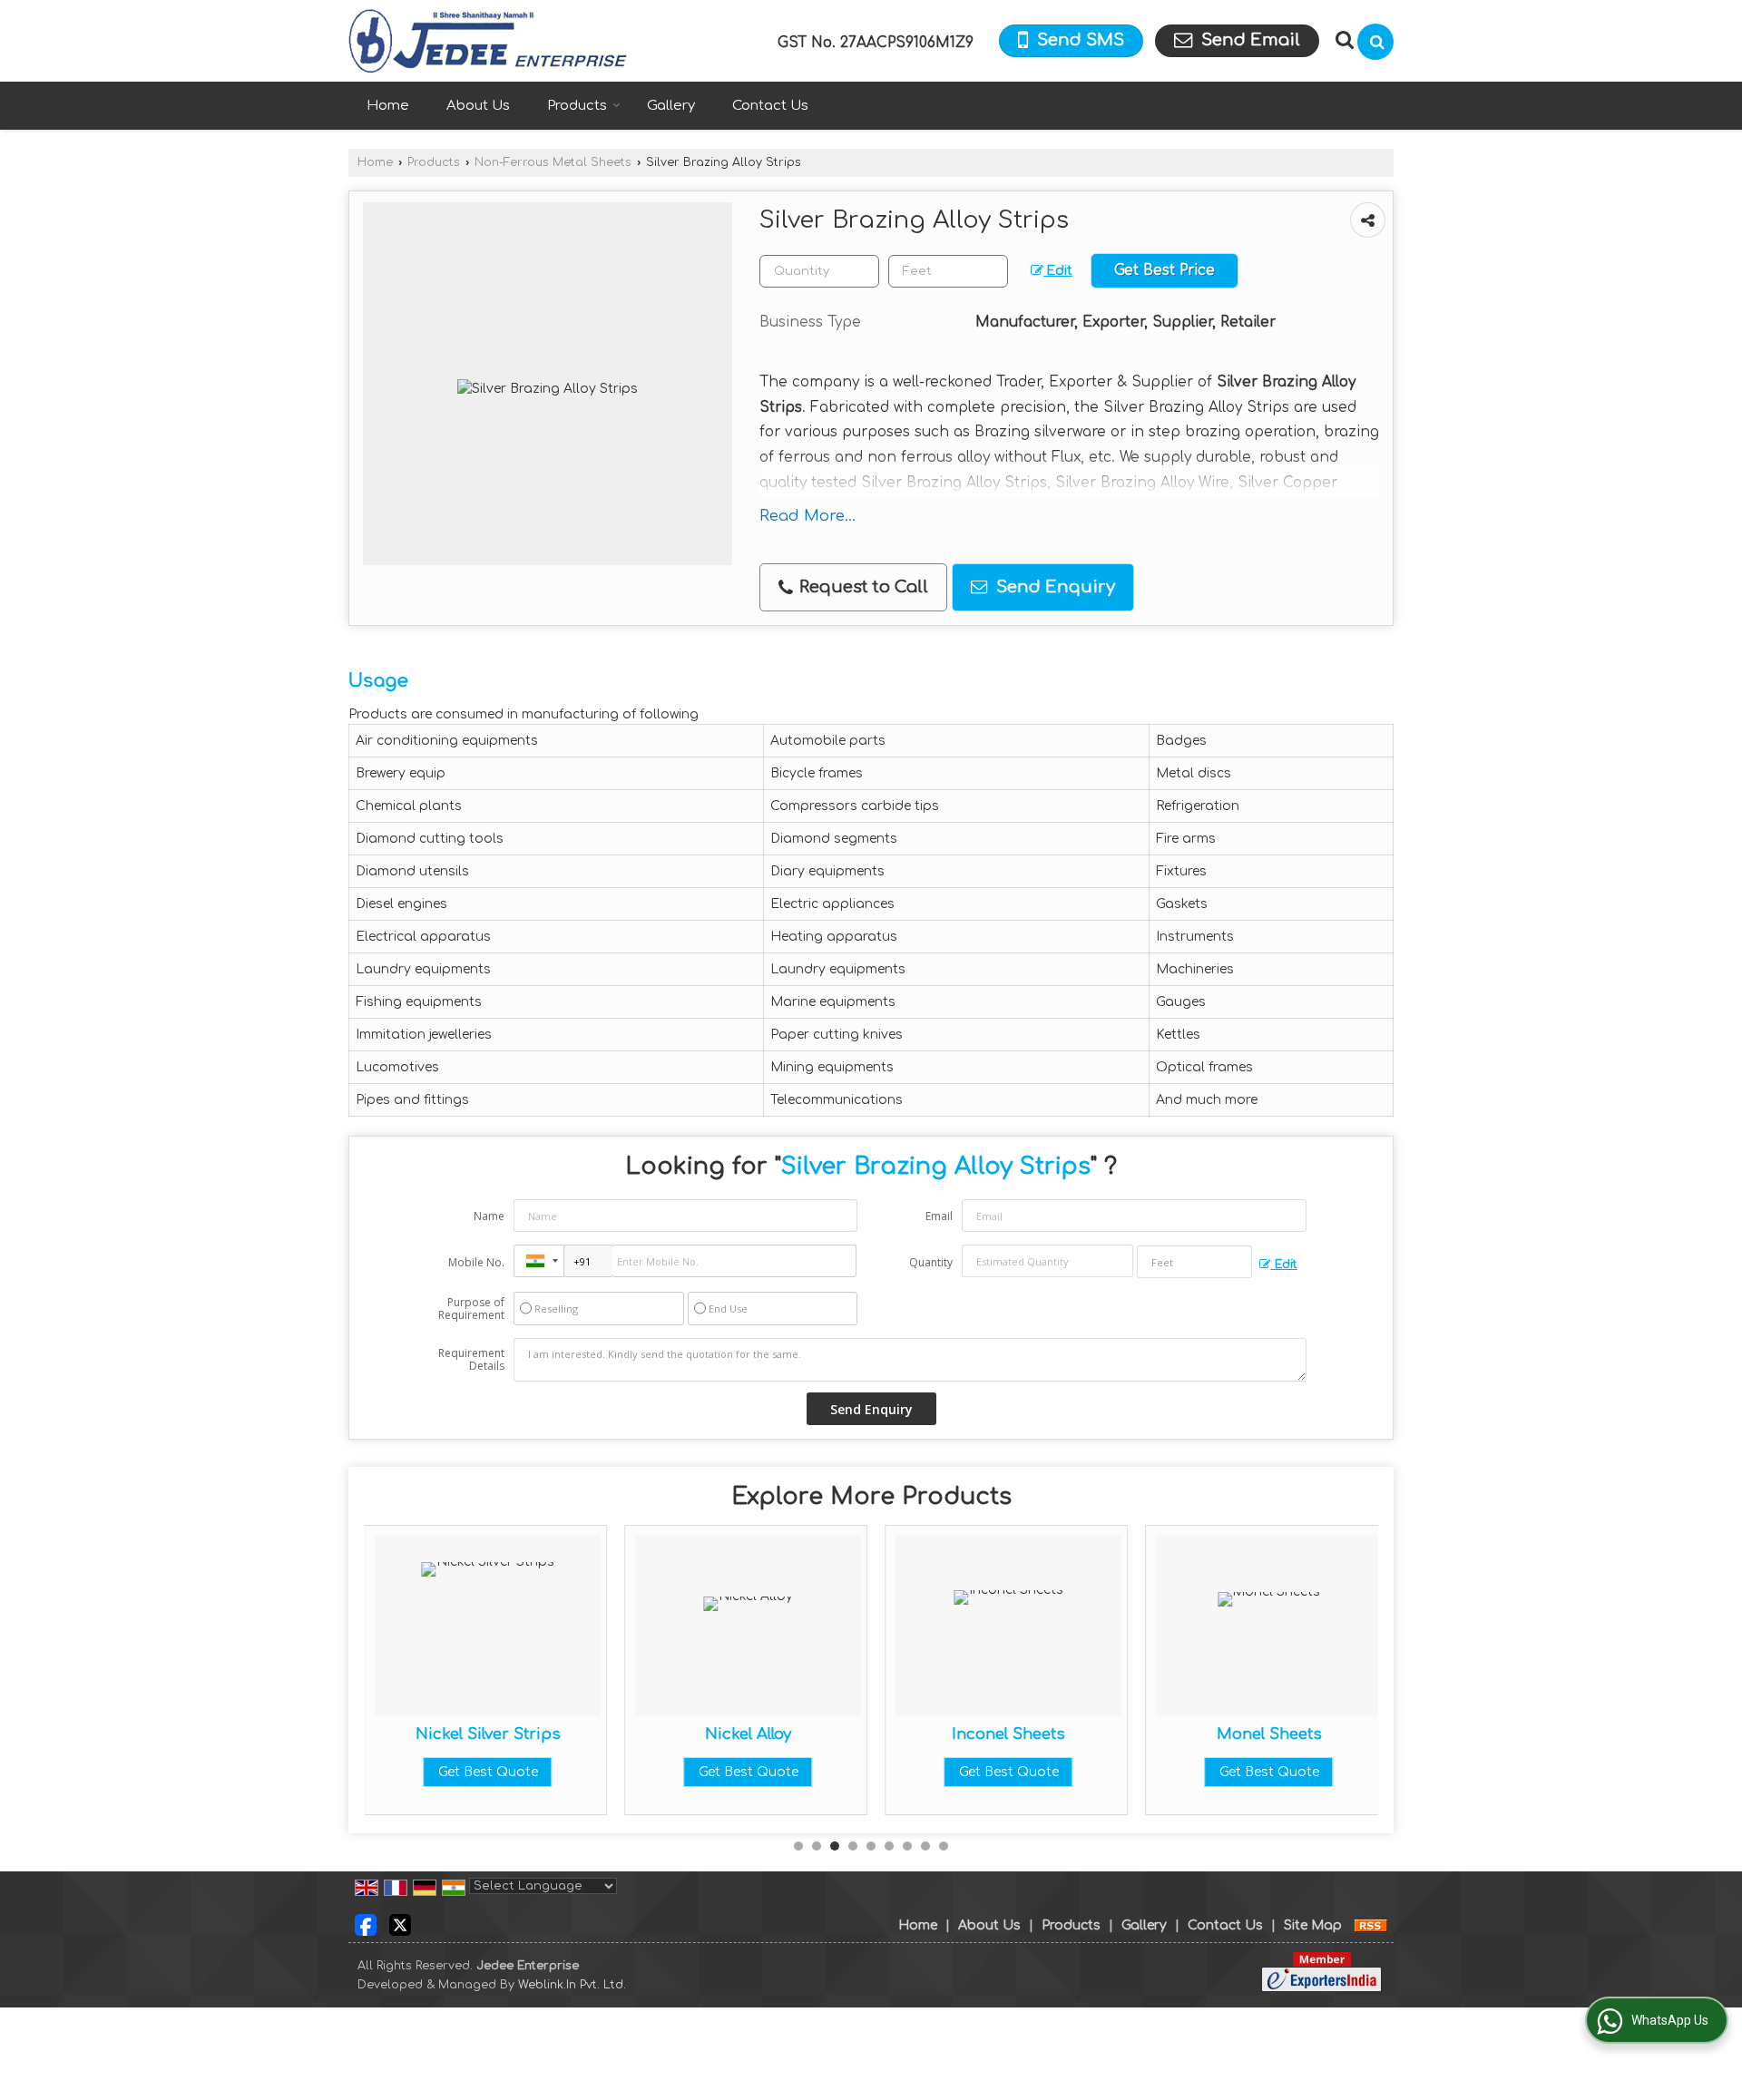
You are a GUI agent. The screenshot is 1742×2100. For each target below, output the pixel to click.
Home (388, 106)
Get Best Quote (488, 1772)
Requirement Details (471, 1360)
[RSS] (1371, 1925)
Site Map (1313, 1925)
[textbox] (948, 271)
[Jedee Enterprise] (488, 41)
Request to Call (861, 587)
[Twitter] (400, 1924)
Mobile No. (476, 1262)
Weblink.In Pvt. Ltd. (572, 1985)
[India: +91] (539, 1261)
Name (489, 1216)
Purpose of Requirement (471, 1309)
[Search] (1375, 42)
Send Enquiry (1053, 587)
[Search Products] (1342, 40)
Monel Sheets (1269, 1734)
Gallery (671, 106)
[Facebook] (366, 1924)
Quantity (931, 1262)
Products (577, 106)
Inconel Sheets (1008, 1734)
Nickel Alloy (748, 1734)
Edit (1058, 271)
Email (939, 1216)
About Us (478, 106)
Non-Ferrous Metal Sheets (553, 162)
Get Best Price (1165, 270)
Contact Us (770, 106)
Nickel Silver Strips (488, 1734)
